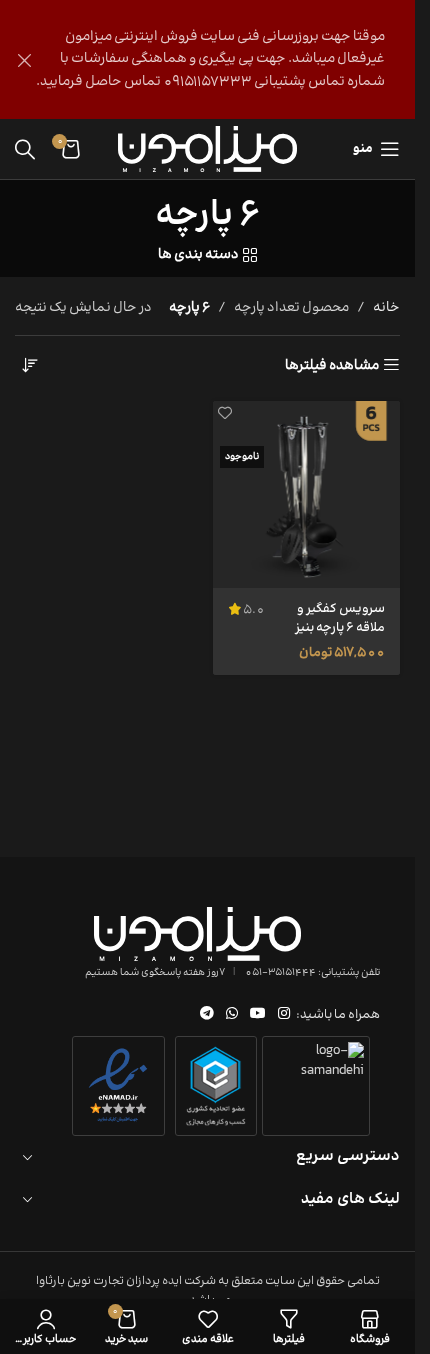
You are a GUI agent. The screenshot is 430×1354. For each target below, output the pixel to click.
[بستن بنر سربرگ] (25, 59)
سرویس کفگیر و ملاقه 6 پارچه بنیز (340, 618)
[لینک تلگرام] (207, 1014)
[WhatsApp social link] (232, 1014)
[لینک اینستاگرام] (284, 1014)
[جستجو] (25, 149)
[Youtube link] (258, 1014)
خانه (386, 308)
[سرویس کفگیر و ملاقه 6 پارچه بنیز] (307, 495)
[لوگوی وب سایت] (207, 149)
